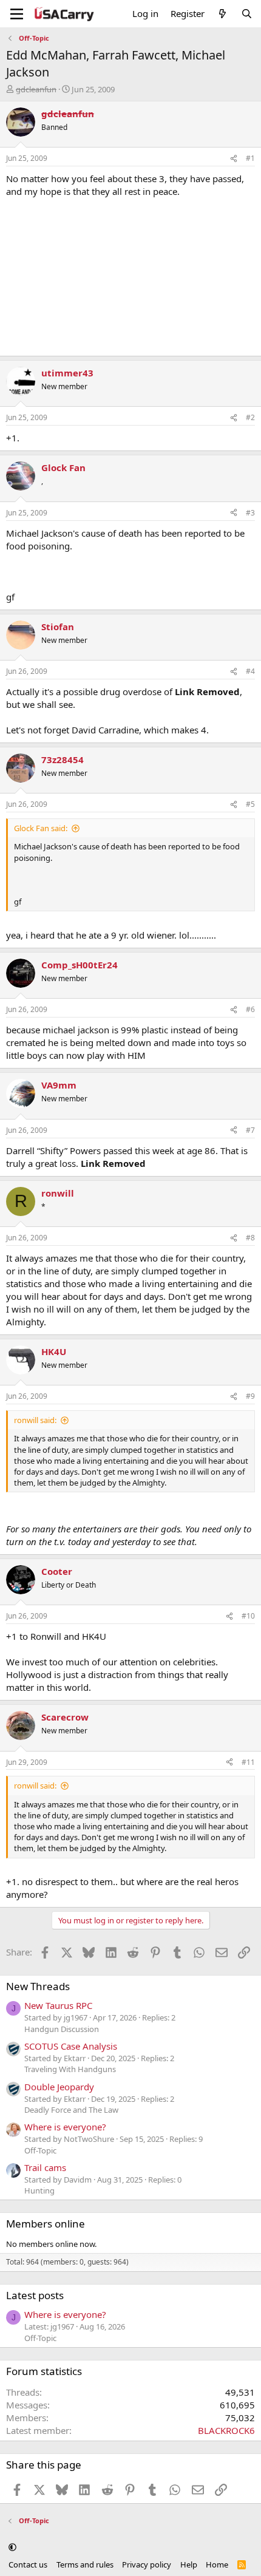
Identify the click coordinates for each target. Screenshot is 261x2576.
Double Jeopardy (59, 2087)
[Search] (247, 14)
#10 (248, 1616)
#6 (250, 1009)
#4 (250, 671)
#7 (250, 1130)
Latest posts (35, 2295)
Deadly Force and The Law (71, 2110)
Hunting (39, 2190)
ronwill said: (35, 1420)
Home (217, 2564)
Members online (46, 2224)
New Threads (38, 1986)
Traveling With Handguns (70, 2069)
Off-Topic (40, 2150)
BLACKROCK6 (226, 2430)
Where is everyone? (65, 2127)
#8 (250, 1238)
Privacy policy (147, 2564)
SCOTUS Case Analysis (71, 2046)
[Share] (234, 159)
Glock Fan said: (41, 828)
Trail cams (45, 2167)
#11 (248, 1762)
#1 (250, 158)
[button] (12, 2547)
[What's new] (222, 14)
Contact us (28, 2564)
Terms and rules (85, 2564)
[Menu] (17, 14)
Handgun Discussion (62, 2029)
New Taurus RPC (58, 2005)
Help (189, 2564)
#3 (250, 513)
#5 (250, 804)
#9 (250, 1396)
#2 (250, 417)
